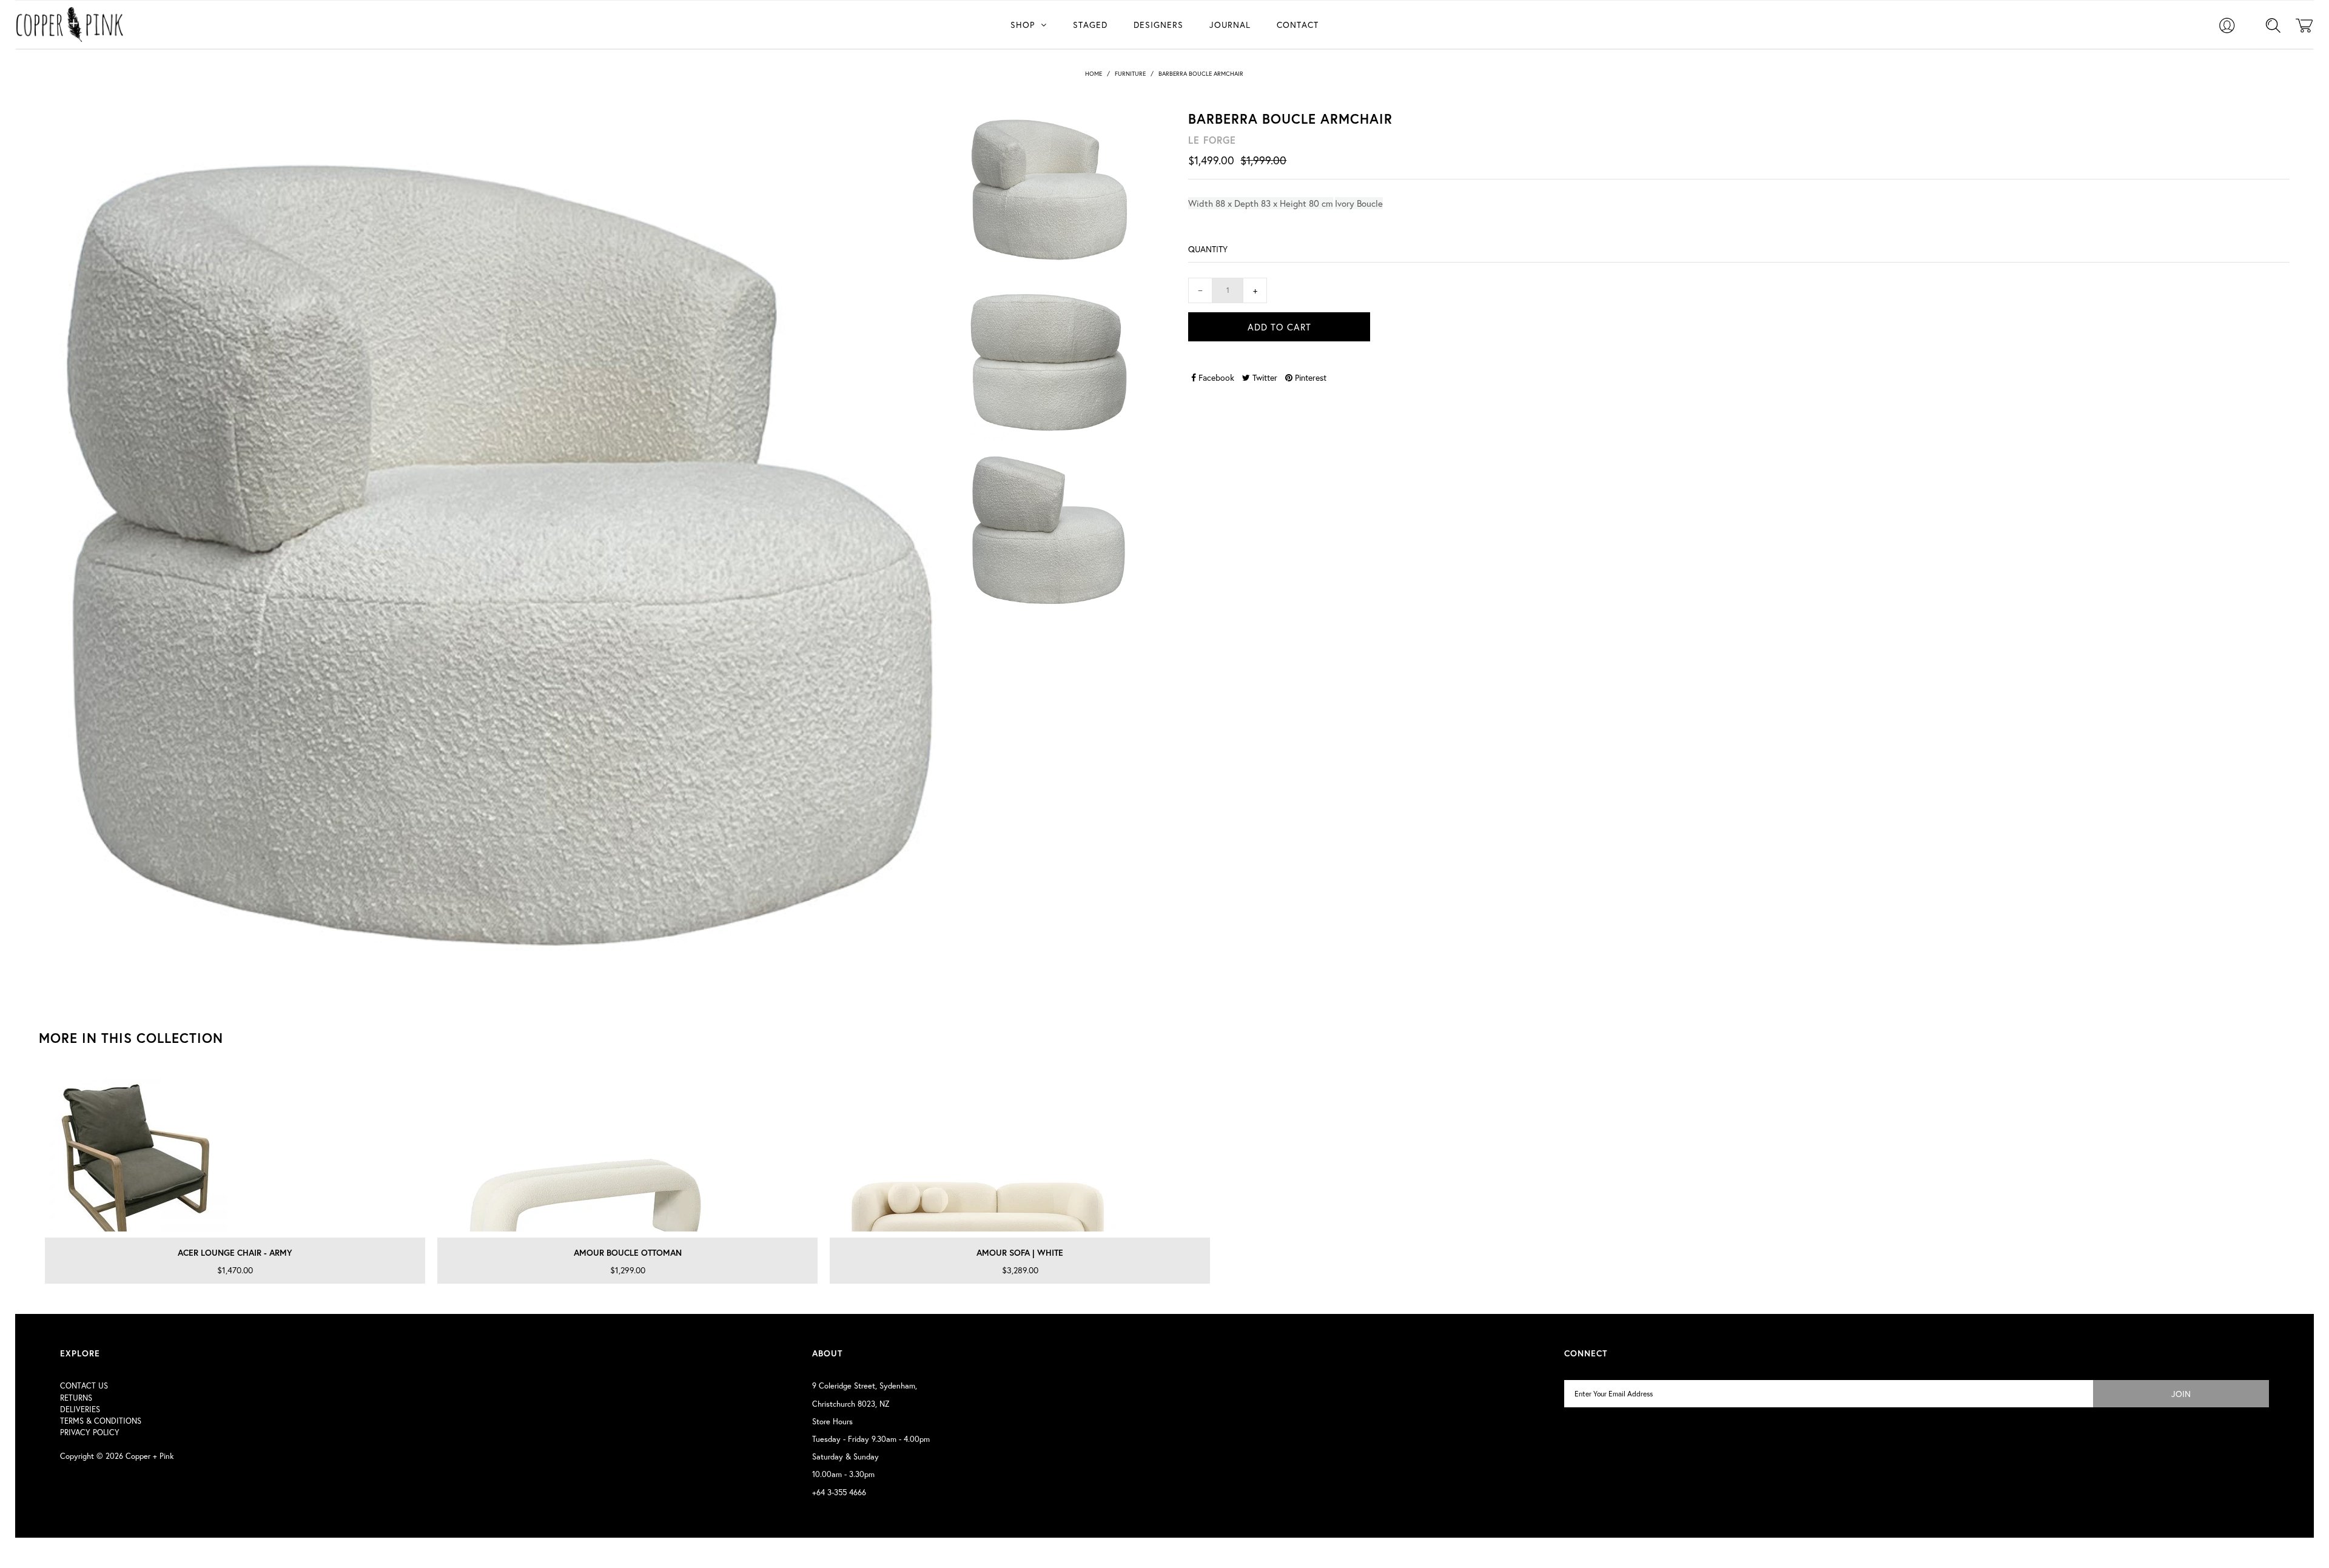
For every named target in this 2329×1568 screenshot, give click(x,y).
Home (1094, 74)
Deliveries (80, 1409)
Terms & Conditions (101, 1421)
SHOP (1023, 25)
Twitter (1264, 377)
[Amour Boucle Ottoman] (627, 1153)
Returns (76, 1398)
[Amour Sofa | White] (1020, 1153)
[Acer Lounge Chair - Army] (235, 1153)
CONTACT (1298, 25)
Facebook (1215, 377)
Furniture (1130, 74)
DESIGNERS (1158, 25)
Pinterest (1309, 377)
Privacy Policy (90, 1432)
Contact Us (84, 1386)
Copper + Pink (150, 1456)
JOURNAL (1230, 25)
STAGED (1090, 25)
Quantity (1208, 249)
